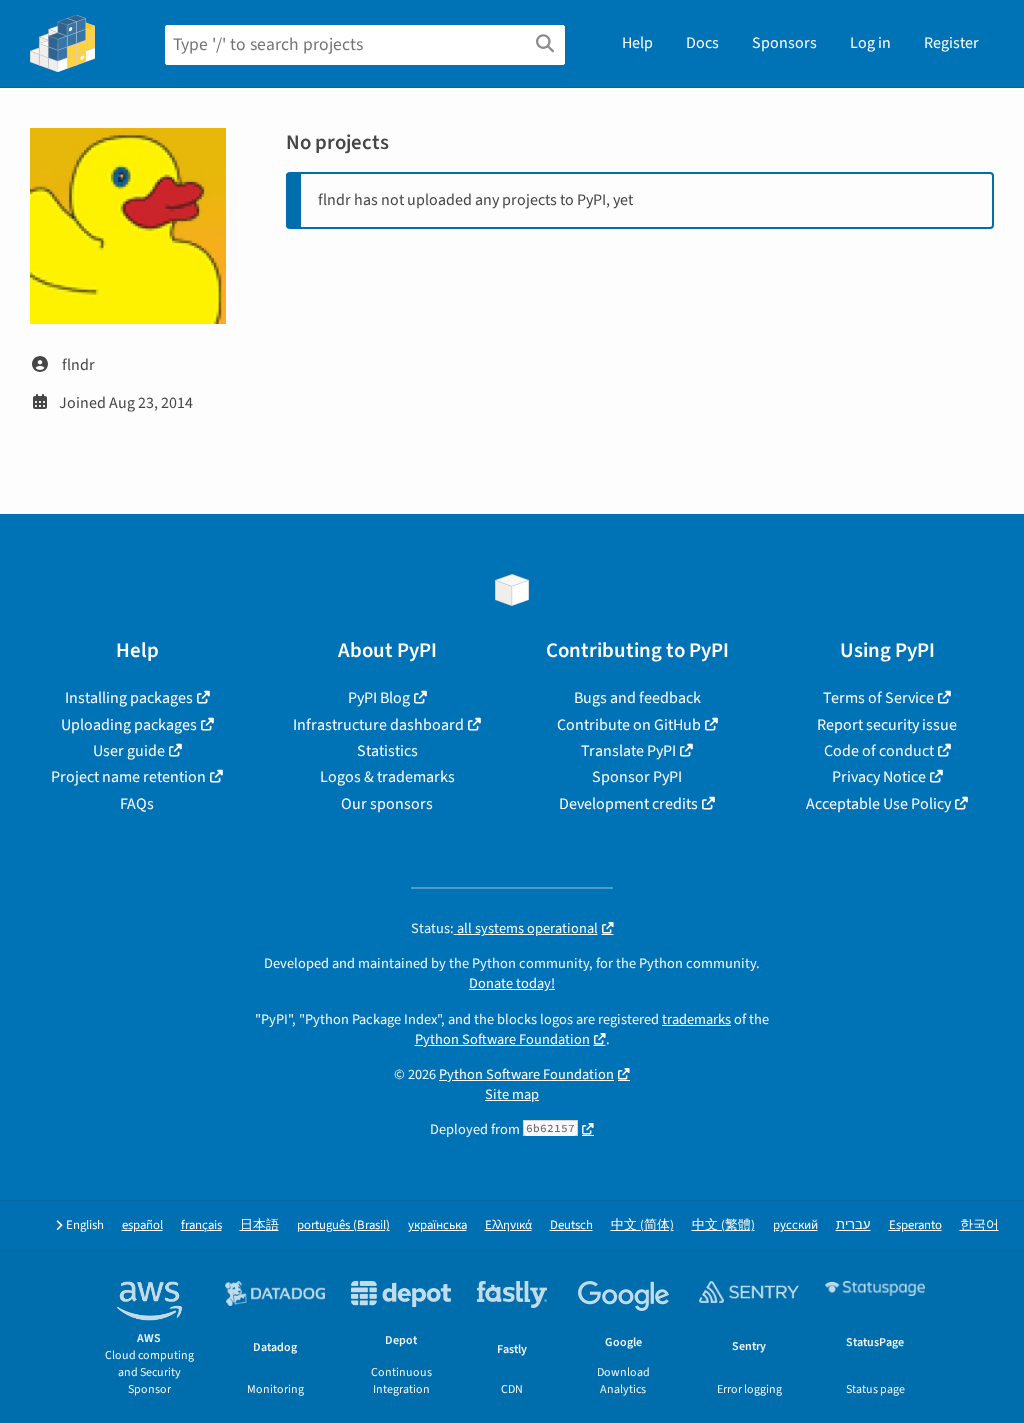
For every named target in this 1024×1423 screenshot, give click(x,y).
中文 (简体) (642, 1225)
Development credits (628, 804)
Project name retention (128, 777)
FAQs (137, 804)
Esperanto (915, 1225)
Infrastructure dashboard (378, 725)
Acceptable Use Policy (878, 804)
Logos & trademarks (387, 777)
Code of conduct (879, 751)
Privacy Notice (879, 777)
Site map (512, 1094)
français (201, 1225)
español (142, 1225)
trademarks (696, 1019)
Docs (702, 43)
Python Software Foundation (502, 1039)
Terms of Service (878, 698)
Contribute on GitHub (629, 725)
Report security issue (887, 725)
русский (795, 1225)
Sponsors (784, 43)
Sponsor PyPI (637, 777)
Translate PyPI (628, 751)
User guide (129, 751)
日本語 (259, 1225)
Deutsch (571, 1225)
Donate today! (512, 983)
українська (437, 1225)
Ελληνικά (508, 1225)
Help (637, 43)
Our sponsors (387, 804)
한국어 (979, 1225)
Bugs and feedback (637, 698)
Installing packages (129, 698)
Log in (870, 43)
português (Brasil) (343, 1225)
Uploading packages (129, 725)
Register (951, 43)
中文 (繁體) (723, 1225)
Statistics (387, 751)
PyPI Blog (379, 698)
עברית (853, 1225)
